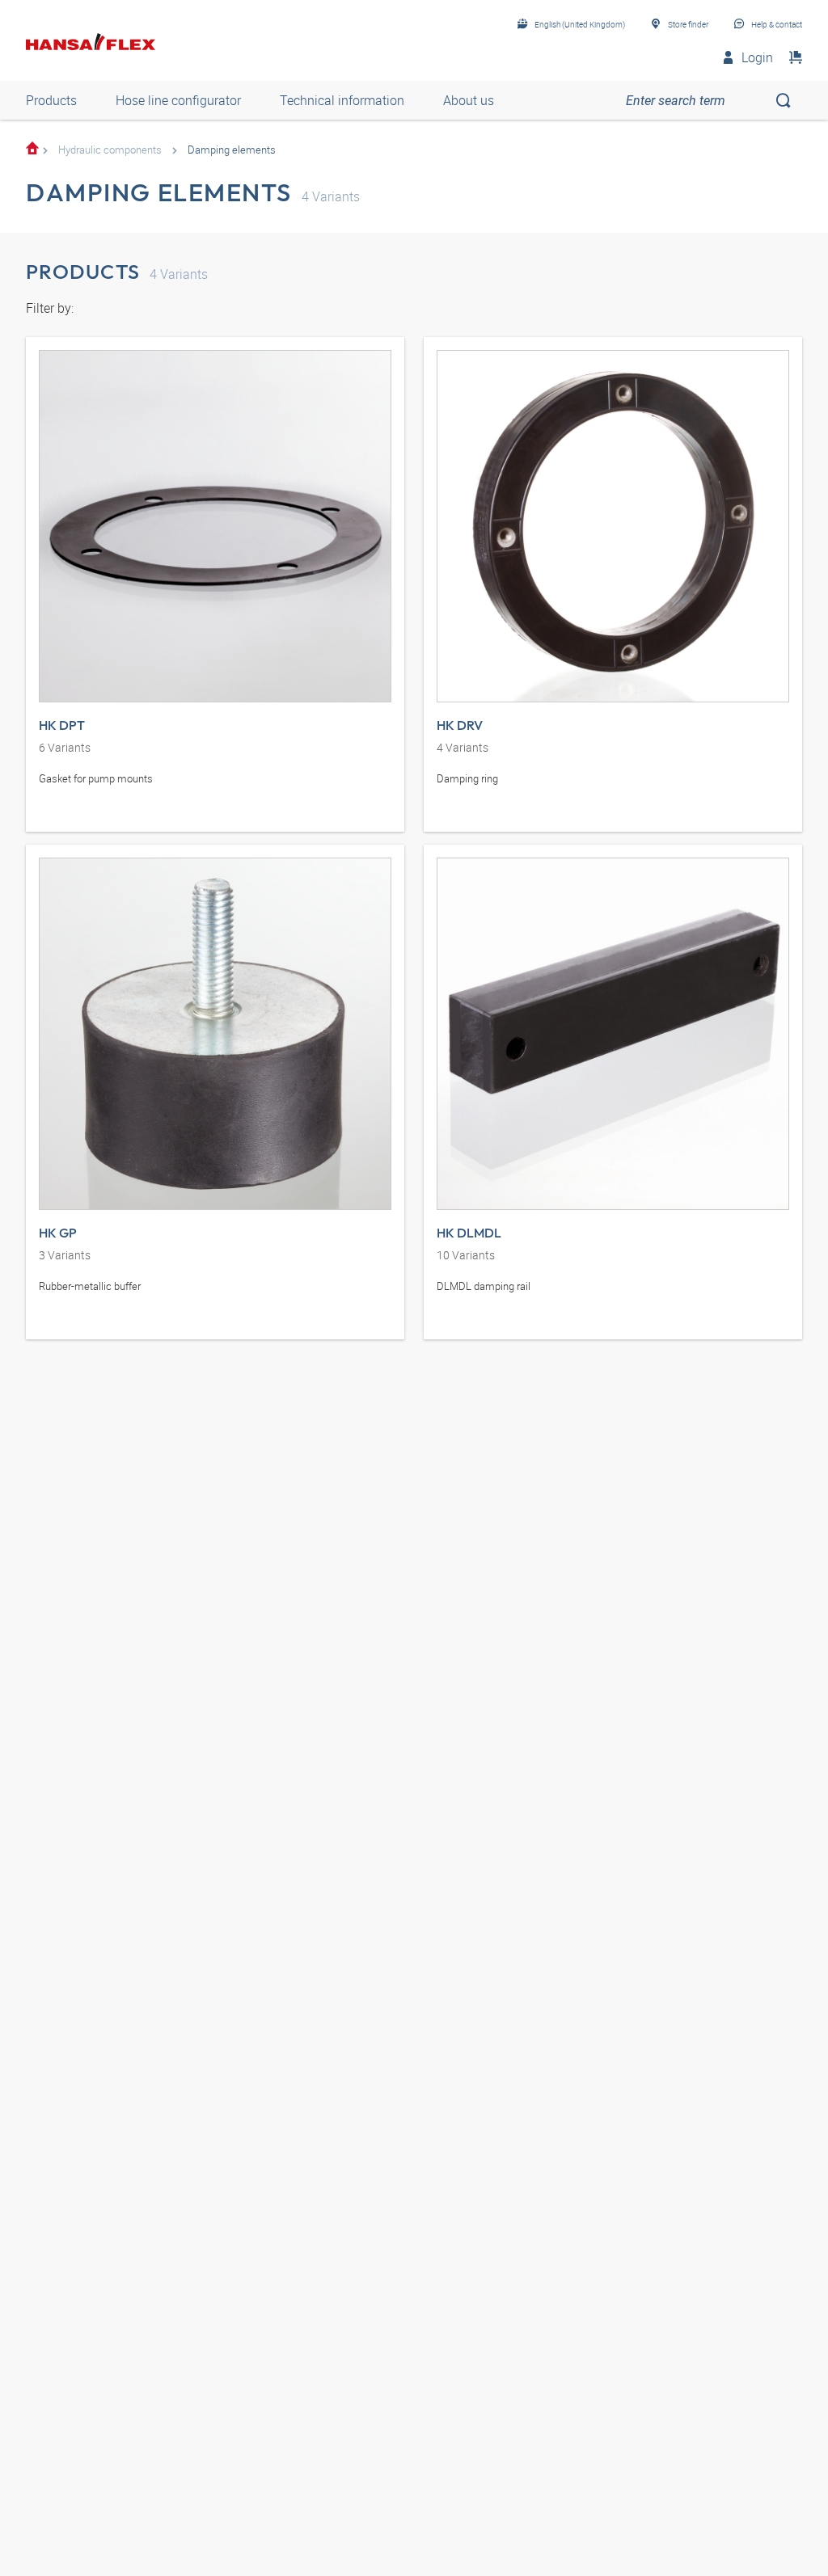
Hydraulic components (110, 150)
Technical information (342, 100)
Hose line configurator (178, 100)
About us (469, 100)
